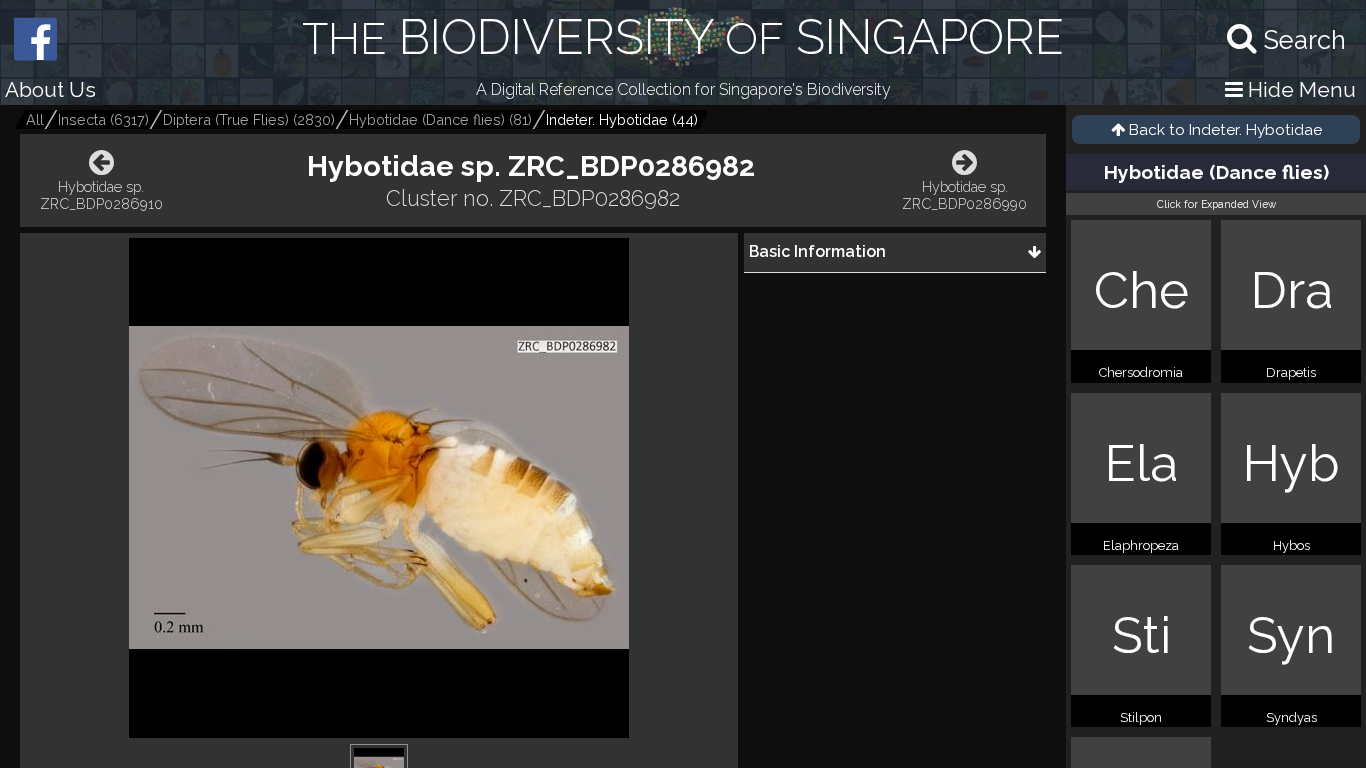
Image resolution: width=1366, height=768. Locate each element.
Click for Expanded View (1216, 204)
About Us (50, 89)
